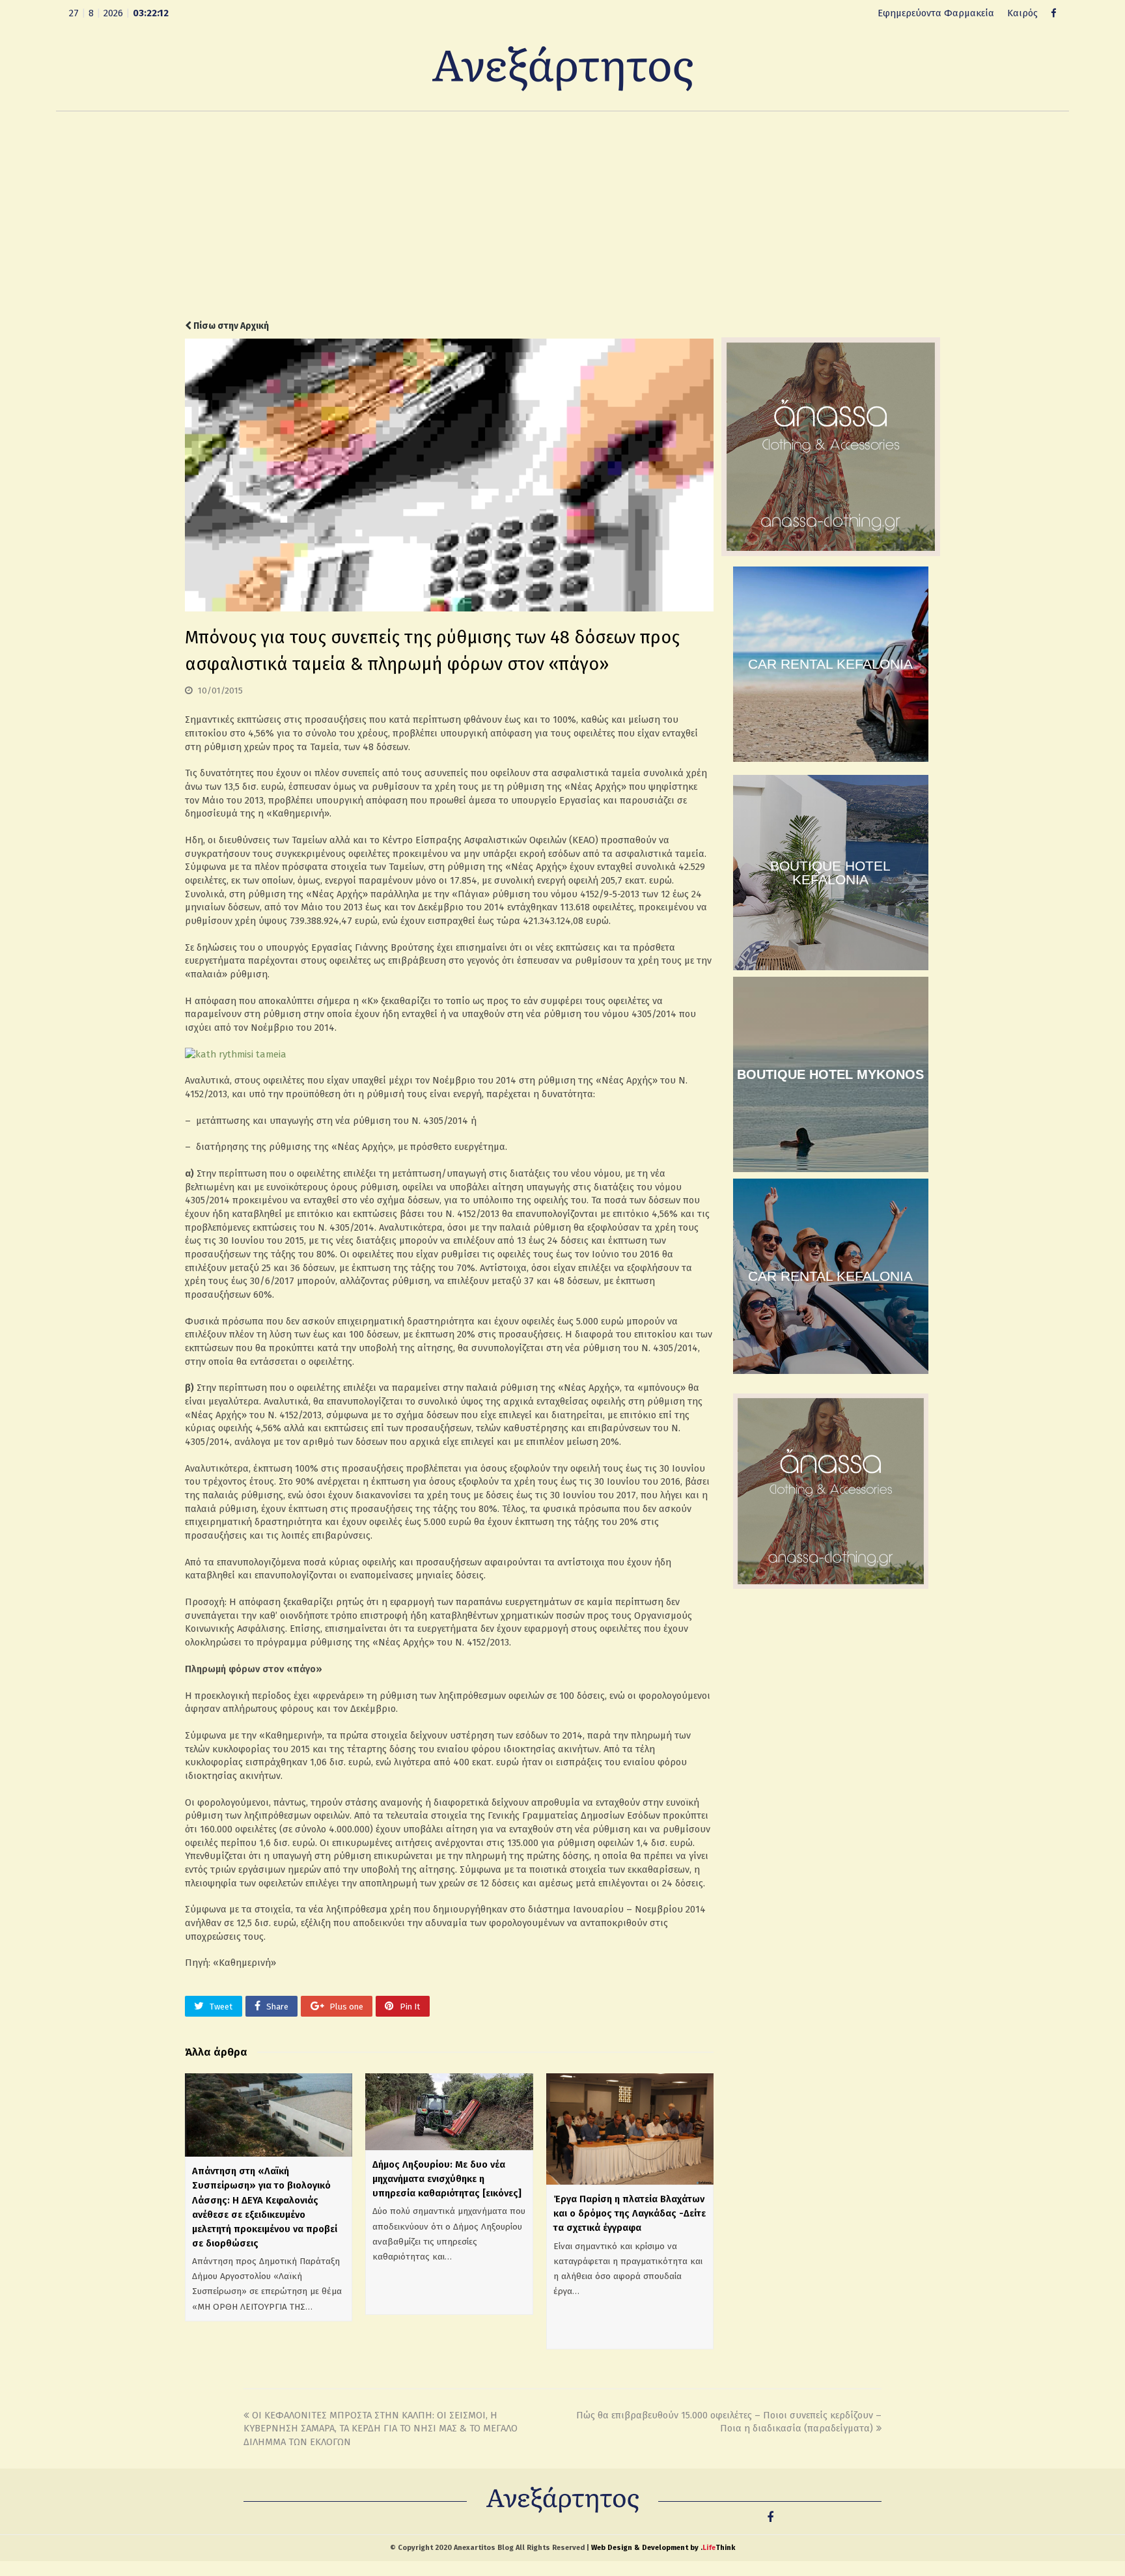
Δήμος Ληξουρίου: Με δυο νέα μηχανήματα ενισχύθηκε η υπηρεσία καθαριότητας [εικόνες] (447, 2179)
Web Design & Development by (663, 2548)
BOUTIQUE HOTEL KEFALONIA (830, 873)
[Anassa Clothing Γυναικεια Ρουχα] (831, 553)
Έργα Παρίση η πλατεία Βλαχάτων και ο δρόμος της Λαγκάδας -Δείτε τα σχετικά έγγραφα (630, 2213)
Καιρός (1022, 13)
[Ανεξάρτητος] (562, 68)
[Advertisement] (562, 216)
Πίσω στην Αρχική (230, 326)
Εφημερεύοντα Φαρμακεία (936, 13)
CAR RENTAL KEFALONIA (830, 664)
